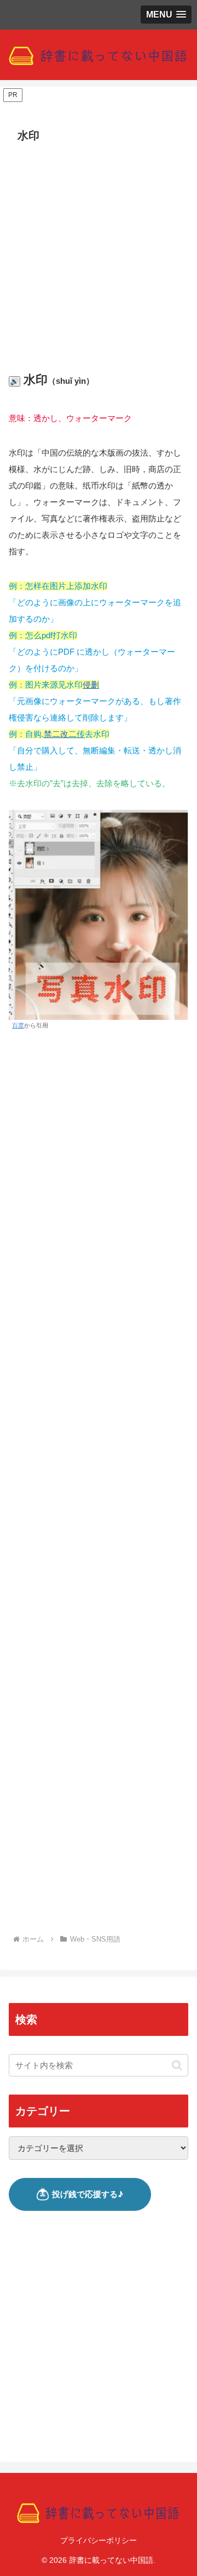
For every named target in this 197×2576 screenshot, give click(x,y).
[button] (177, 2065)
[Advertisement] (99, 251)
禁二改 (64, 734)
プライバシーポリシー (99, 2540)
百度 (18, 1025)
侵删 (91, 685)
